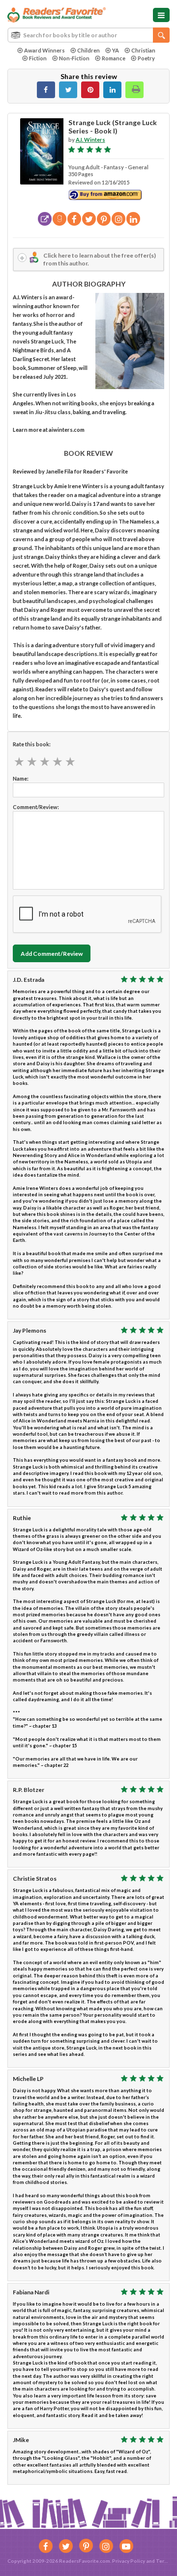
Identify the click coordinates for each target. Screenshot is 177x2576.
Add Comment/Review (52, 954)
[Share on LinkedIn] (112, 90)
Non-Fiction (74, 58)
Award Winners (44, 50)
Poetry (146, 58)
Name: (21, 778)
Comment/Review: (36, 807)
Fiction (38, 58)
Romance (114, 58)
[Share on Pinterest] (90, 90)
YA (116, 50)
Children (88, 50)
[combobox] (88, 35)
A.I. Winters (90, 140)
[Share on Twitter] (68, 90)
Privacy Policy (129, 2561)
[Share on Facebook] (46, 90)
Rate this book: (32, 744)
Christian (143, 50)
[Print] (134, 90)
